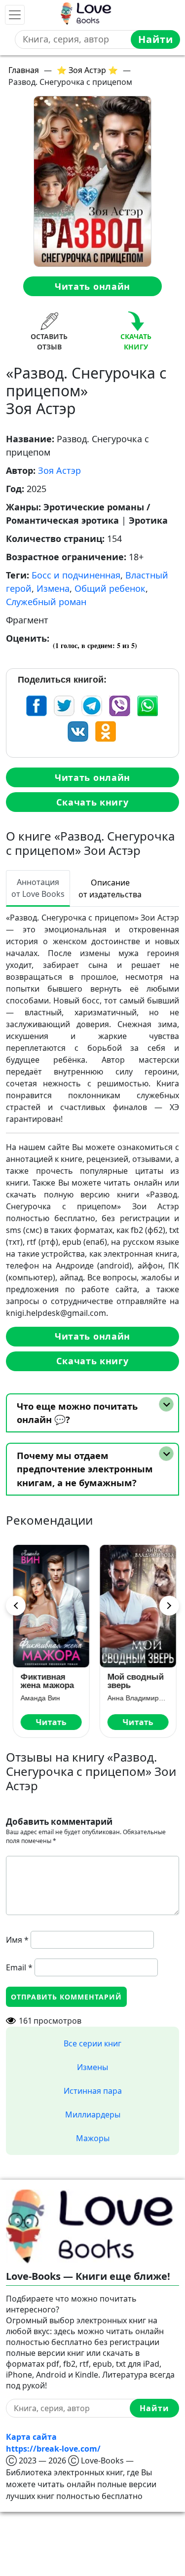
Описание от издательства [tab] (110, 888)
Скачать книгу (92, 802)
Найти (156, 39)
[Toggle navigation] (15, 15)
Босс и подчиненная (76, 575)
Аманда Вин (38, 1698)
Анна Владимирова (136, 1698)
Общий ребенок (110, 588)
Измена (53, 588)
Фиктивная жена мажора (45, 1681)
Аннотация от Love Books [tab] (38, 888)
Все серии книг (92, 2043)
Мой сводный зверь (134, 1681)
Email (19, 1967)
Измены (92, 2067)
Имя (17, 1940)
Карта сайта (31, 2437)
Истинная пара (93, 2091)
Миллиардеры (93, 2115)
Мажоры (93, 2138)
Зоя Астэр (59, 470)
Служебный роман (46, 602)
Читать (49, 1722)
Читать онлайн (92, 286)
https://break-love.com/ (53, 2449)
